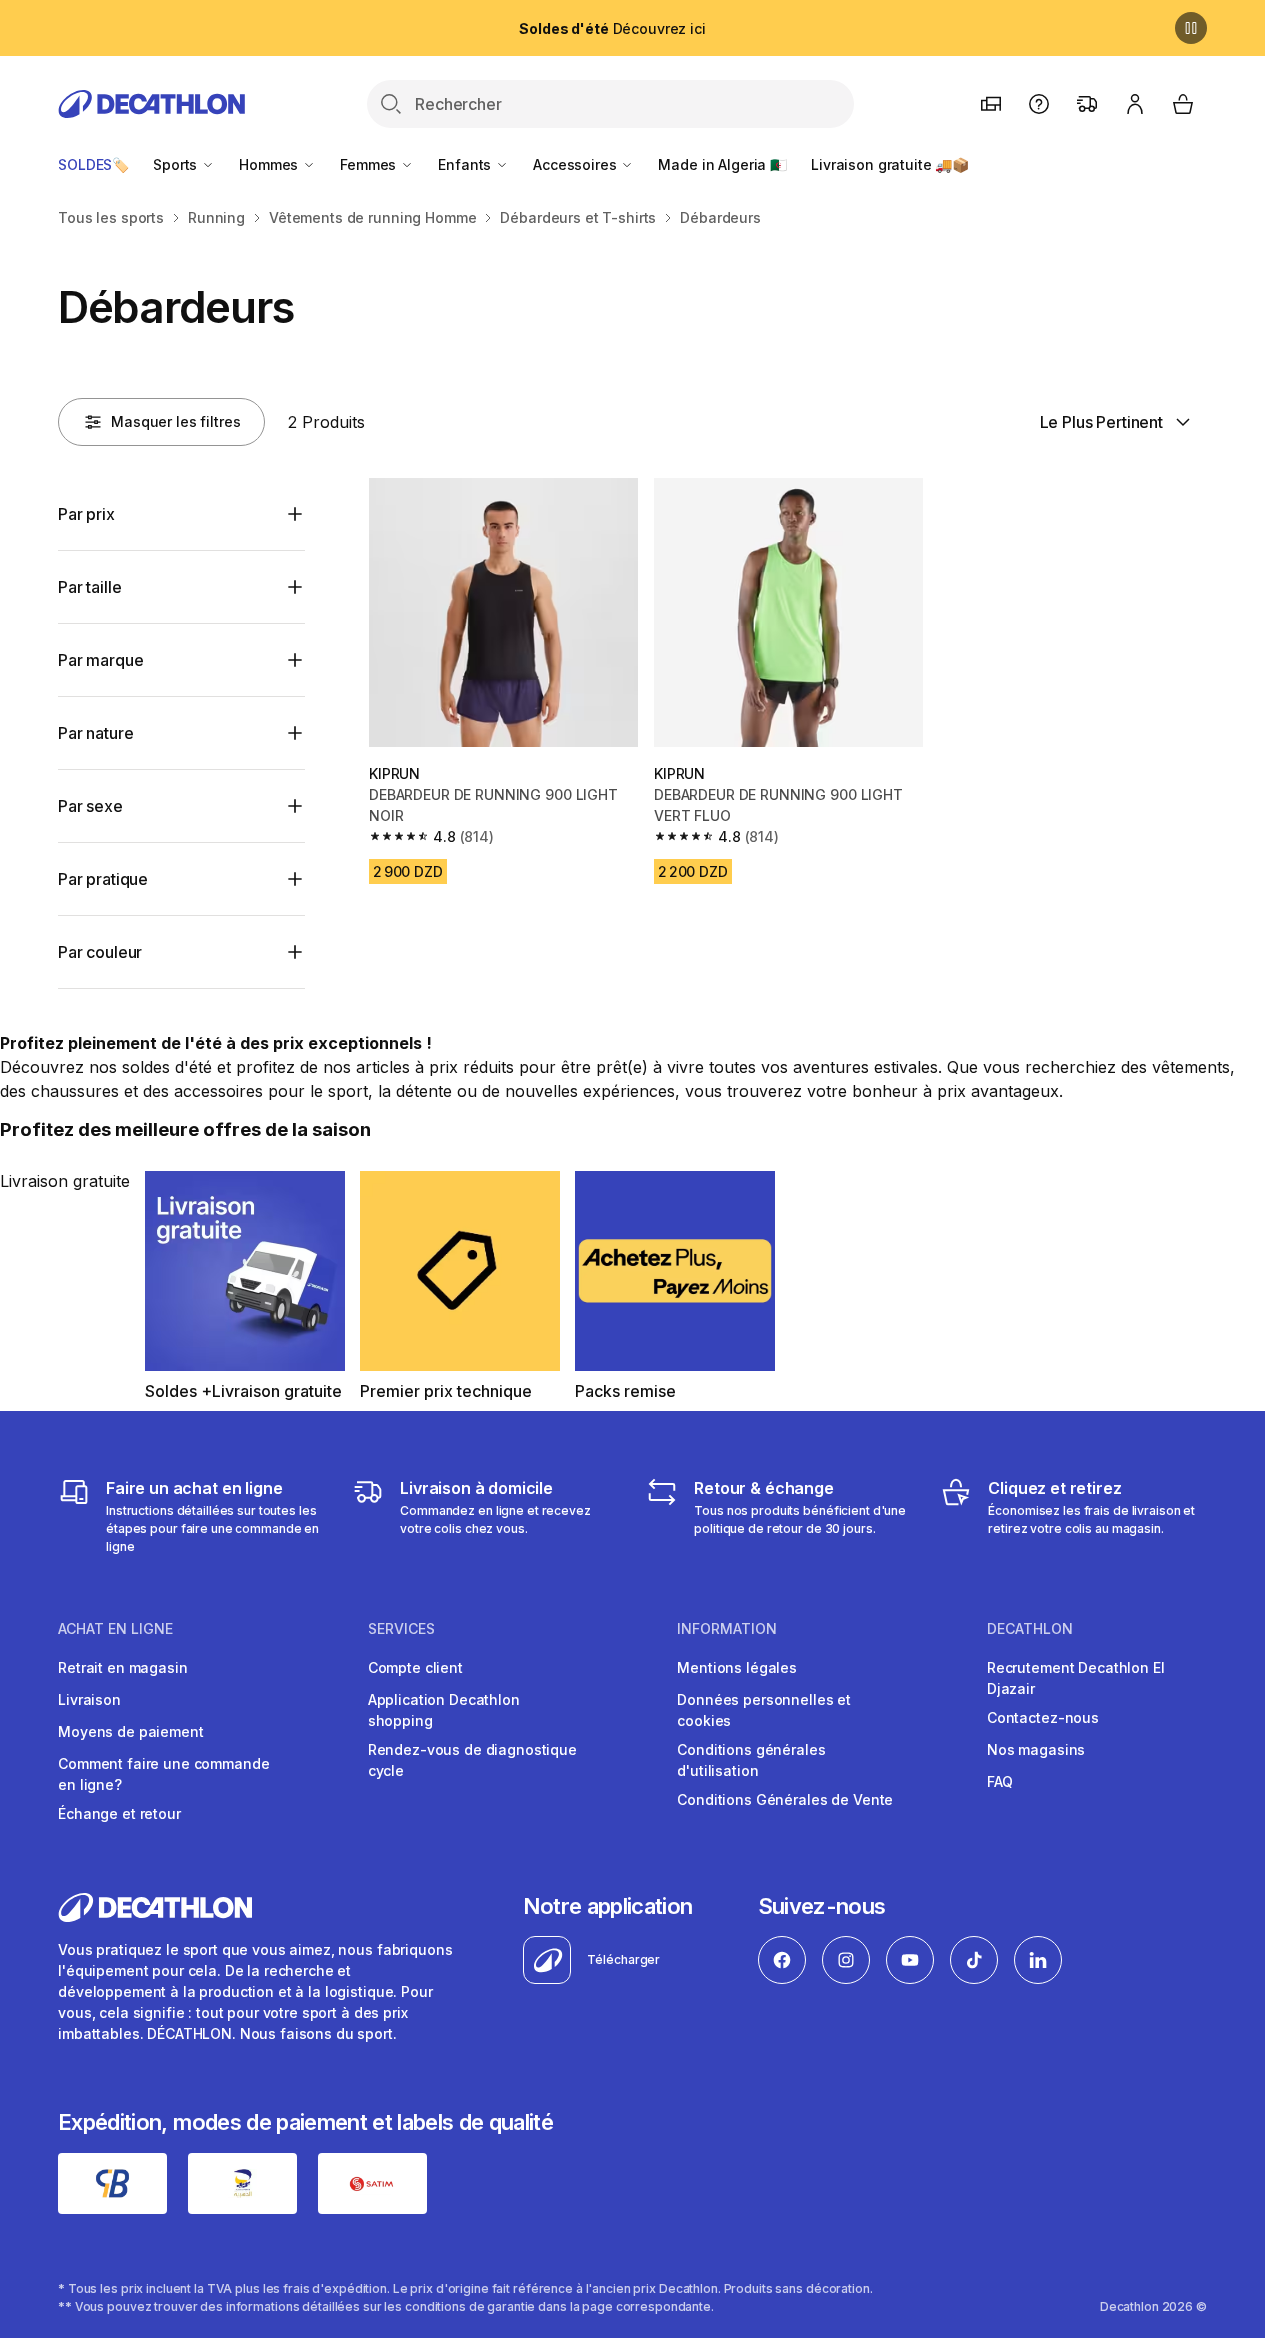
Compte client (415, 1667)
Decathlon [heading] (1030, 1629)
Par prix (86, 514)
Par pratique (103, 879)
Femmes (370, 164)
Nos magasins (1036, 1749)
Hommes (270, 164)
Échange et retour (119, 1813)
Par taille (89, 587)
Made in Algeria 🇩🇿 (722, 164)
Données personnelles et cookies (764, 1710)
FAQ (1000, 1781)
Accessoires (576, 164)
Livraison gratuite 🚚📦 (890, 164)
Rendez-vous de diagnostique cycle (472, 1760)
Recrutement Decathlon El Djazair (1076, 1678)
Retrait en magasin (122, 1667)
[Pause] (1191, 28)
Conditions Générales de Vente (785, 1799)
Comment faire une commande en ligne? (163, 1774)
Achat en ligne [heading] (115, 1629)
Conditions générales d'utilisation (751, 1760)
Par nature (95, 733)
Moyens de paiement (130, 1731)
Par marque (100, 660)
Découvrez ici (612, 28)
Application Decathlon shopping (444, 1710)
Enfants (466, 164)
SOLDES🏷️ (93, 164)
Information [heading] (727, 1629)
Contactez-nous (1043, 1717)
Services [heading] (401, 1629)
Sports (177, 164)
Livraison (89, 1699)
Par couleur (100, 952)
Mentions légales (737, 1667)
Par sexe (90, 806)
